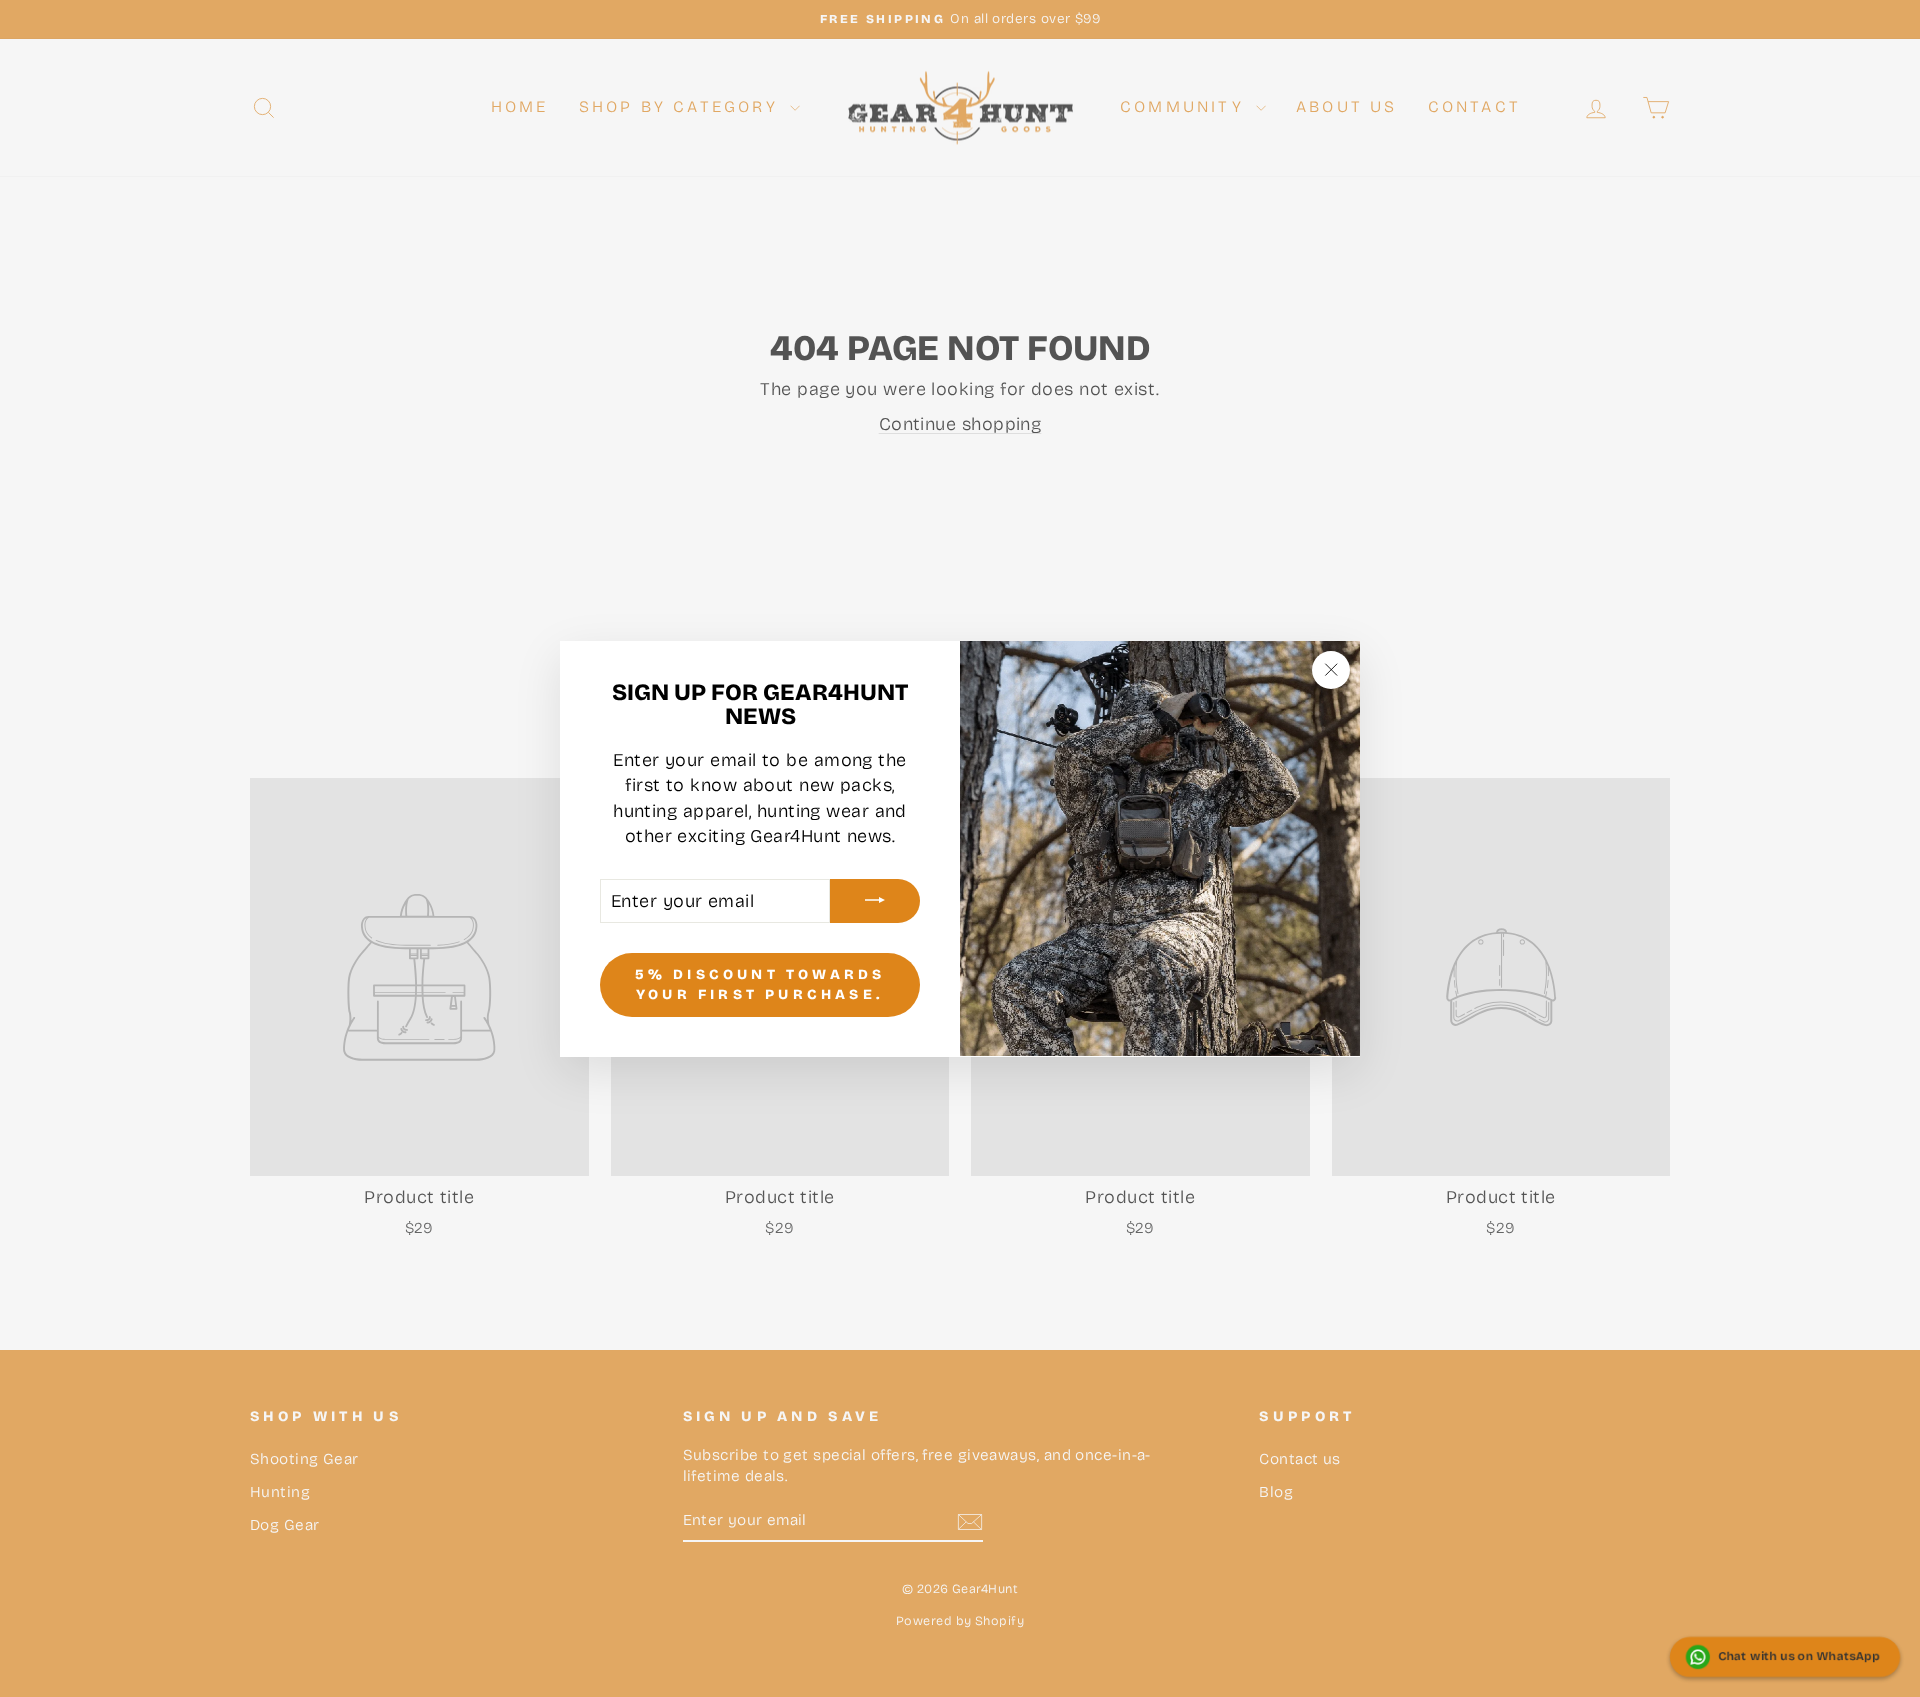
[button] (1785, 1657)
